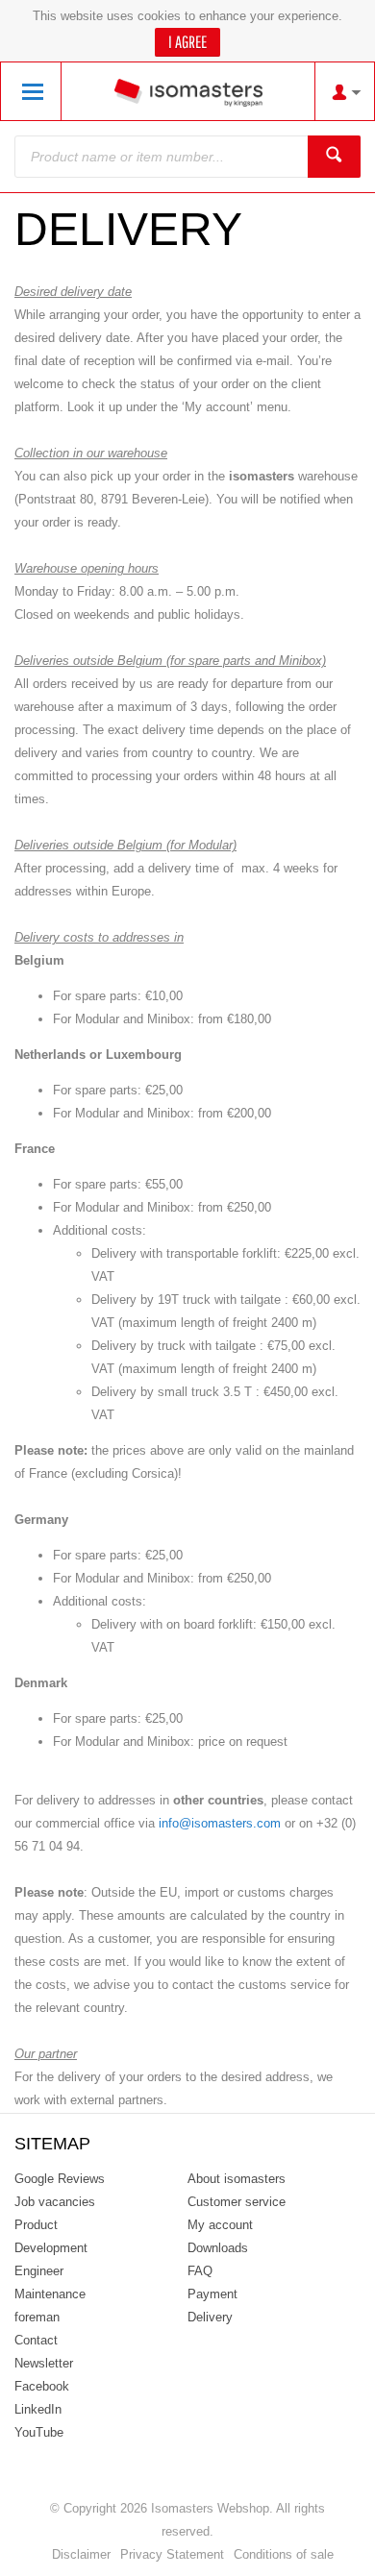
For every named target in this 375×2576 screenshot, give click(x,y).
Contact (36, 2340)
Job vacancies (55, 2202)
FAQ (200, 2271)
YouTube (39, 2432)
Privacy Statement (172, 2554)
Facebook (42, 2386)
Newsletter (44, 2363)
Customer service (237, 2202)
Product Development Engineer (51, 2248)
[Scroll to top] (334, 2554)
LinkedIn (38, 2409)
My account (220, 2225)
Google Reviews (60, 2179)
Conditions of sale (284, 2554)
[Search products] (334, 157)
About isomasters (237, 2179)
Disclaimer (81, 2554)
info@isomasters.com (220, 1823)
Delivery (210, 2317)
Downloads (218, 2248)
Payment (212, 2294)
